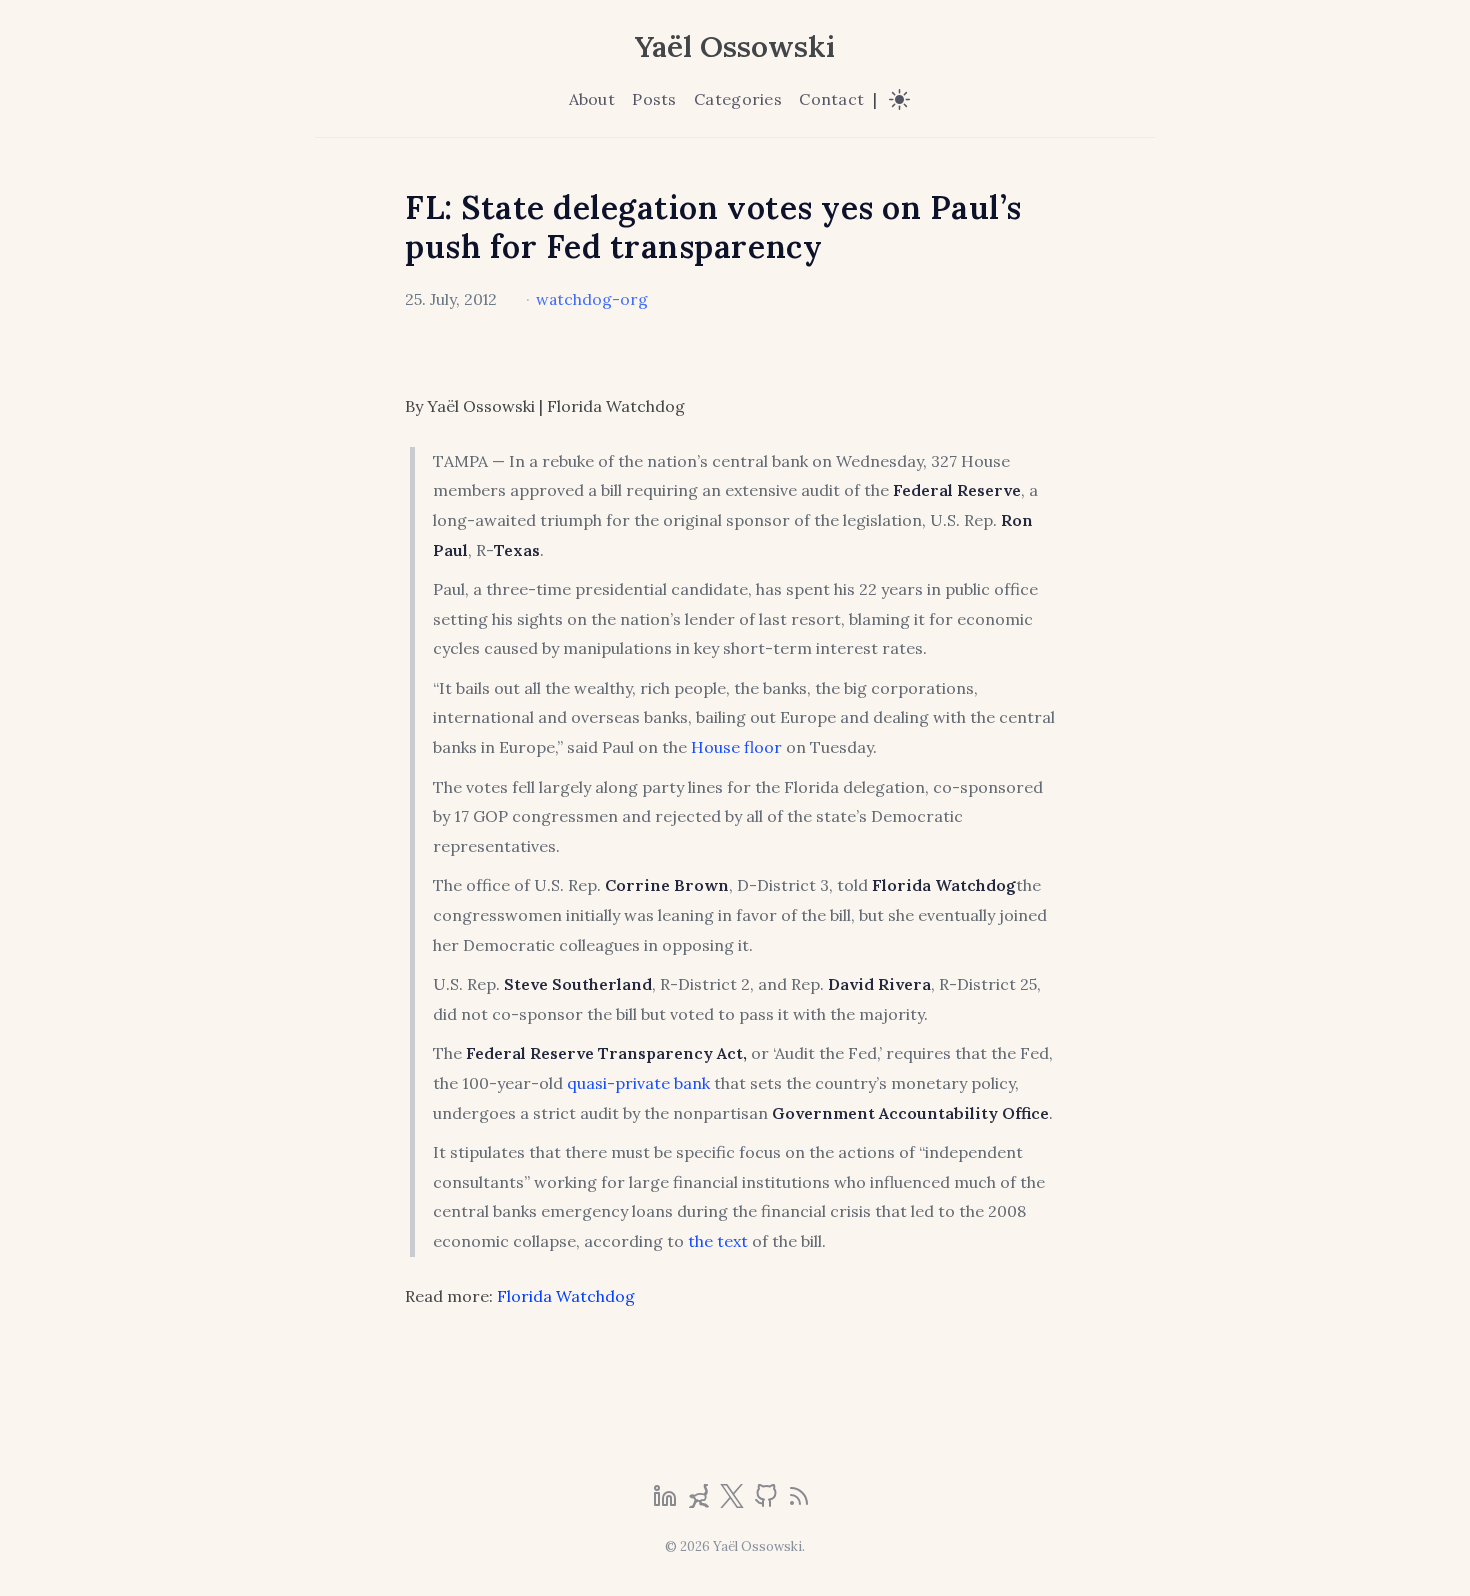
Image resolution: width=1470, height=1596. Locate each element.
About (592, 99)
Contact (831, 99)
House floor (736, 747)
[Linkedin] (667, 1502)
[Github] (768, 1502)
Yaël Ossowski (735, 46)
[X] (734, 1502)
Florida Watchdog (566, 1296)
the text (718, 1241)
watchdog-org (592, 299)
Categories (738, 99)
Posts (654, 99)
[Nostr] (701, 1502)
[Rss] (799, 1502)
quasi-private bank (638, 1083)
